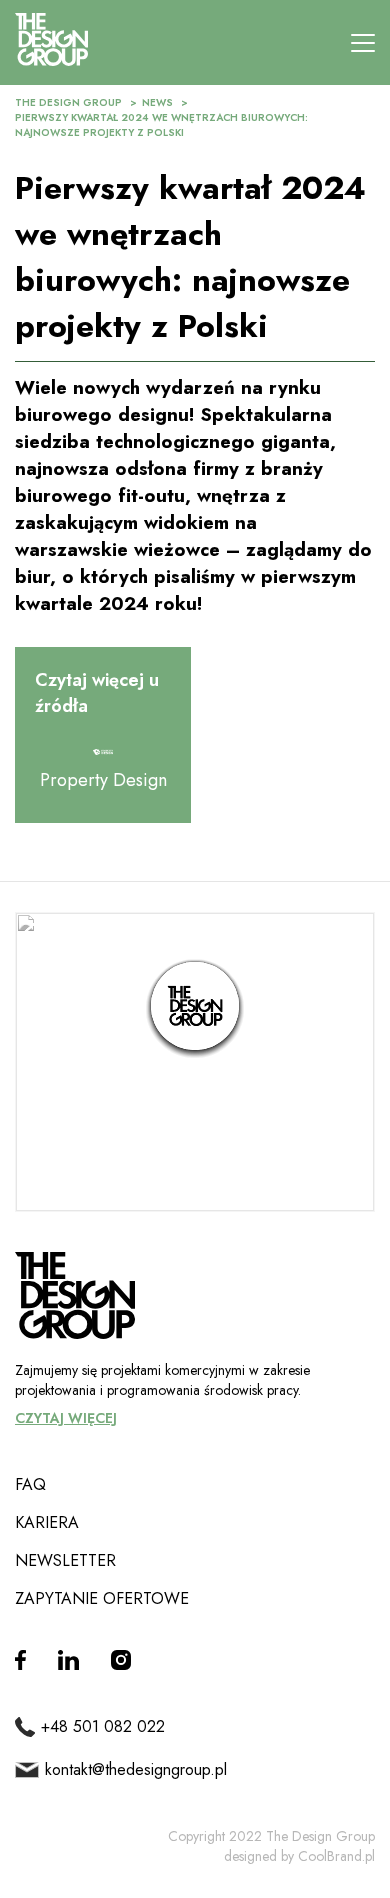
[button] (195, 1009)
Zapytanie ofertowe (102, 1598)
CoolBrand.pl (336, 1856)
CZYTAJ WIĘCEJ (66, 1418)
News (157, 102)
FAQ (30, 1484)
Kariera (47, 1522)
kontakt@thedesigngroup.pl (136, 1769)
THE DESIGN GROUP (68, 102)
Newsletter (65, 1560)
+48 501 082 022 (103, 1726)
